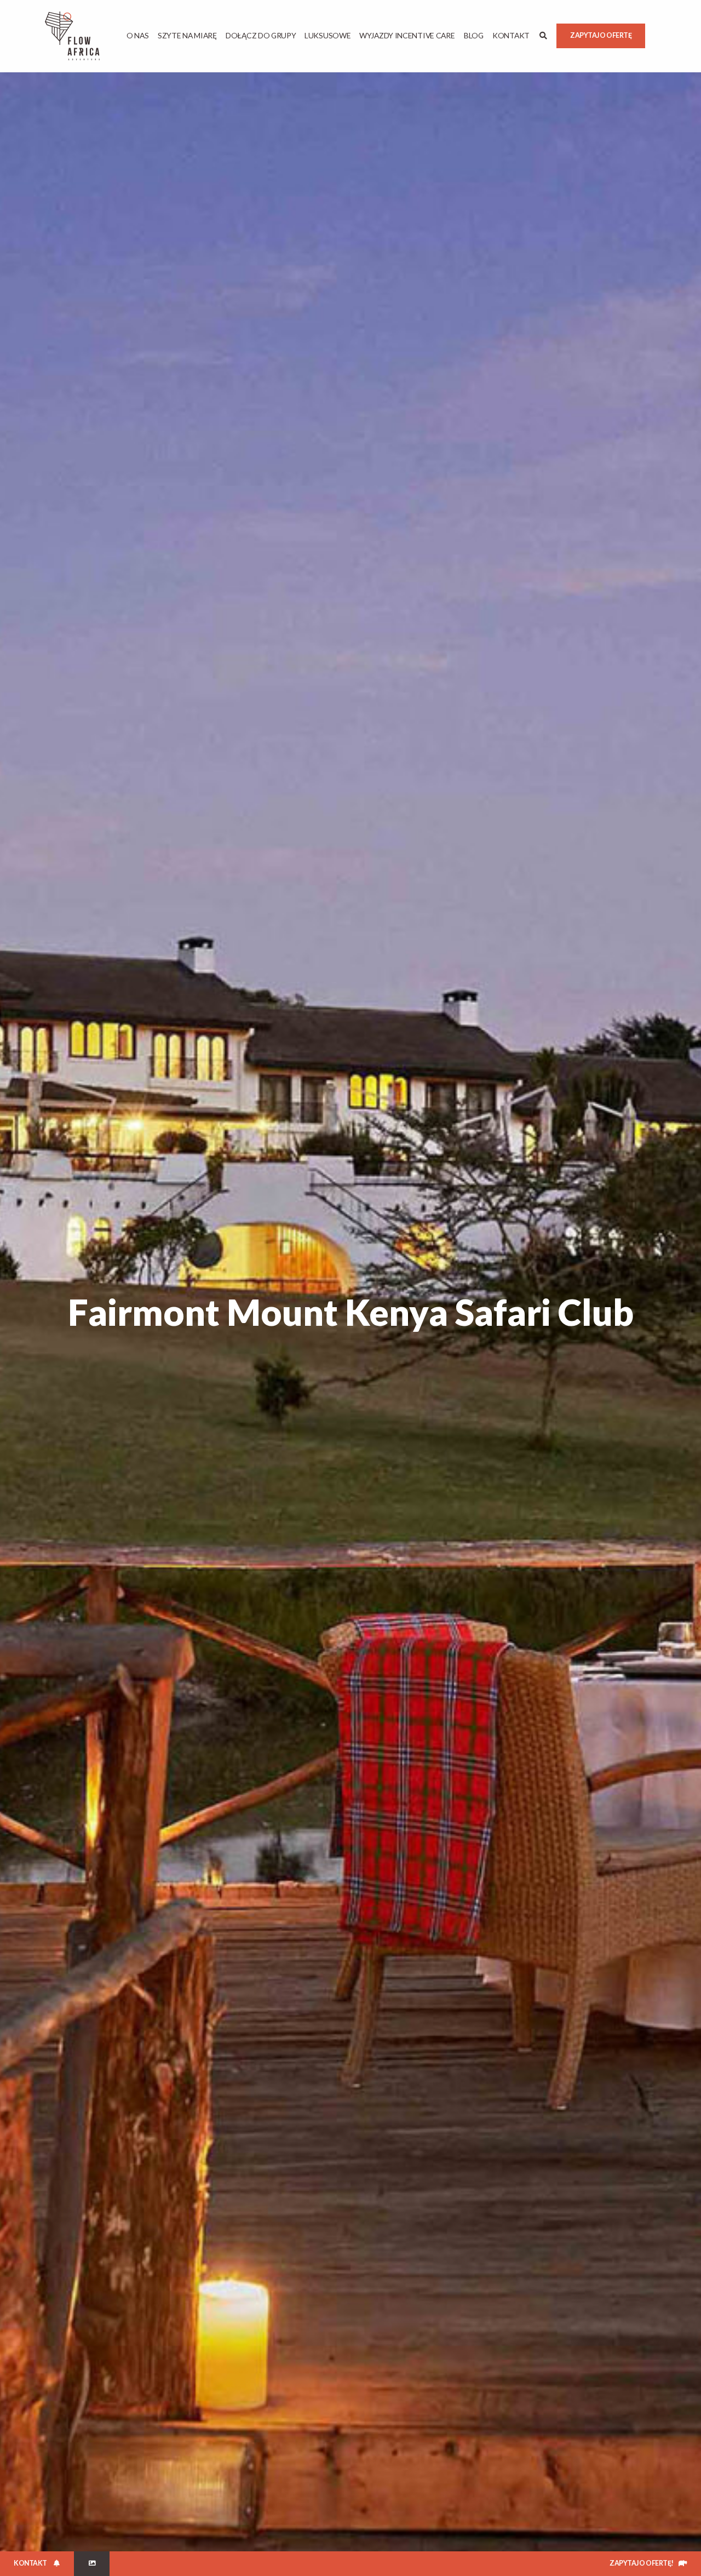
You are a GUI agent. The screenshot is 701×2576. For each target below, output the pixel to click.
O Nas (138, 35)
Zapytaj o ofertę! (642, 2563)
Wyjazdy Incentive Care (407, 35)
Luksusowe (327, 35)
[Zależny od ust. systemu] (92, 2564)
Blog (474, 35)
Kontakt (511, 35)
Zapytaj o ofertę (601, 35)
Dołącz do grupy (261, 35)
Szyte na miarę (187, 35)
